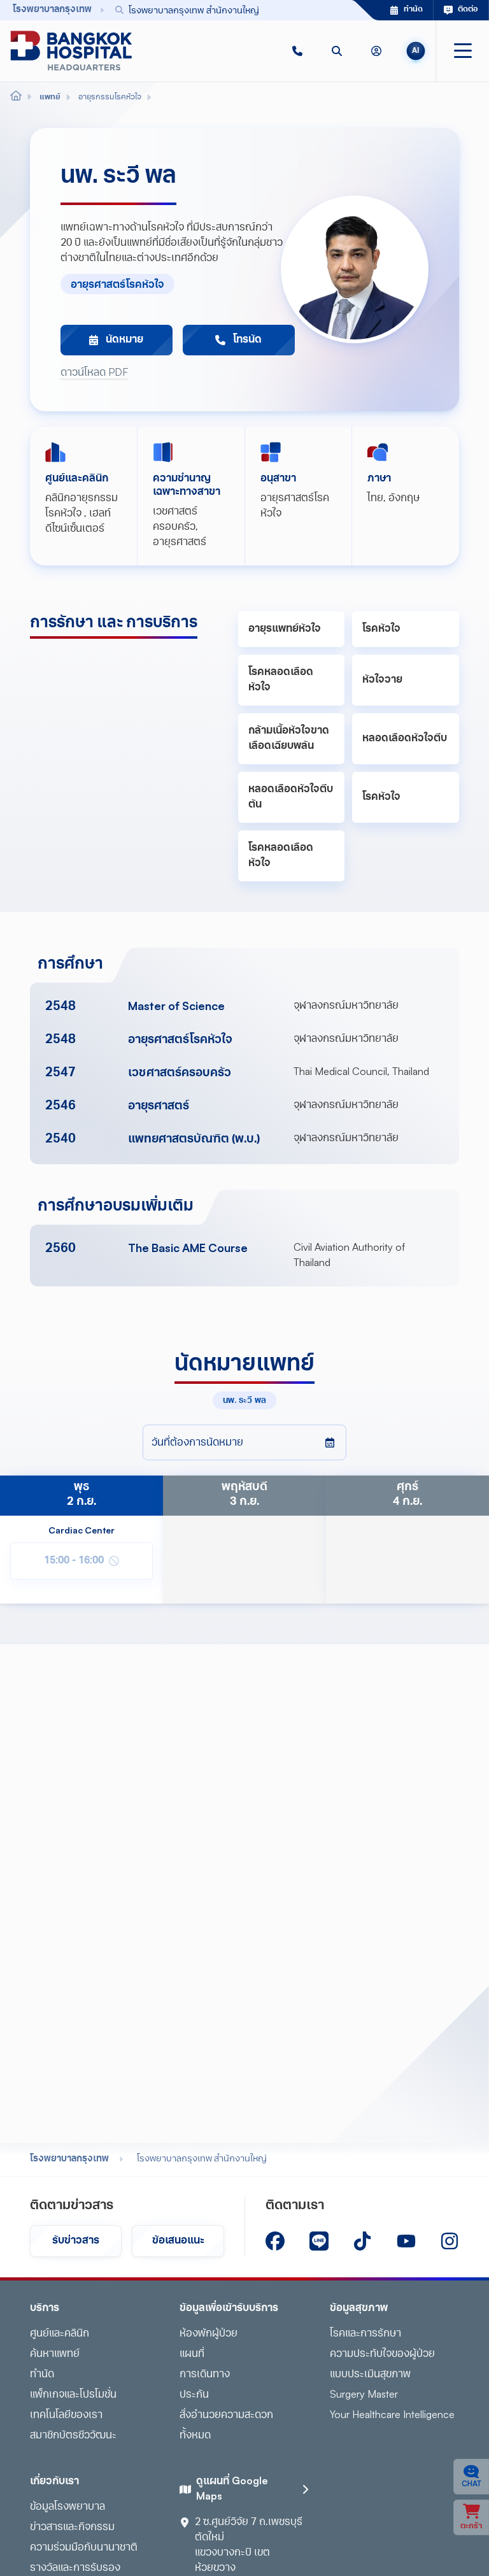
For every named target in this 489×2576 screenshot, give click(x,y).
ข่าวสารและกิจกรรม (72, 2528)
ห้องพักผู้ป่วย (209, 2334)
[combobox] (215, 10)
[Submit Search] (314, 10)
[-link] (275, 2241)
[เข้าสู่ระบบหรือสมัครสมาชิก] (376, 51)
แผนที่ (192, 2354)
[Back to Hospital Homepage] (16, 97)
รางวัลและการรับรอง (75, 2568)
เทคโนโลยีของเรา (66, 2416)
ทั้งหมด (195, 2436)
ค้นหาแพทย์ (55, 2354)
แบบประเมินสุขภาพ (370, 2375)
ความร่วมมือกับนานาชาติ (84, 2548)
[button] (297, 51)
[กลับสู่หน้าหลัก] (71, 51)
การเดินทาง (205, 2375)
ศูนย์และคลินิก (60, 2334)
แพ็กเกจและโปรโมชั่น (73, 2395)
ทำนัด (42, 2375)
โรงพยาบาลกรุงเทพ (69, 2159)
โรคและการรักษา (365, 2334)
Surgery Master (364, 2395)
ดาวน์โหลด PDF (94, 373)
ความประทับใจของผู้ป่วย (382, 2354)
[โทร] (297, 51)
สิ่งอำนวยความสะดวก (226, 2416)
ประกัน (194, 2395)
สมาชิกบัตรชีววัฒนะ (73, 2436)
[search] (337, 51)
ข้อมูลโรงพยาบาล (67, 2507)
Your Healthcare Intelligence (392, 2416)
